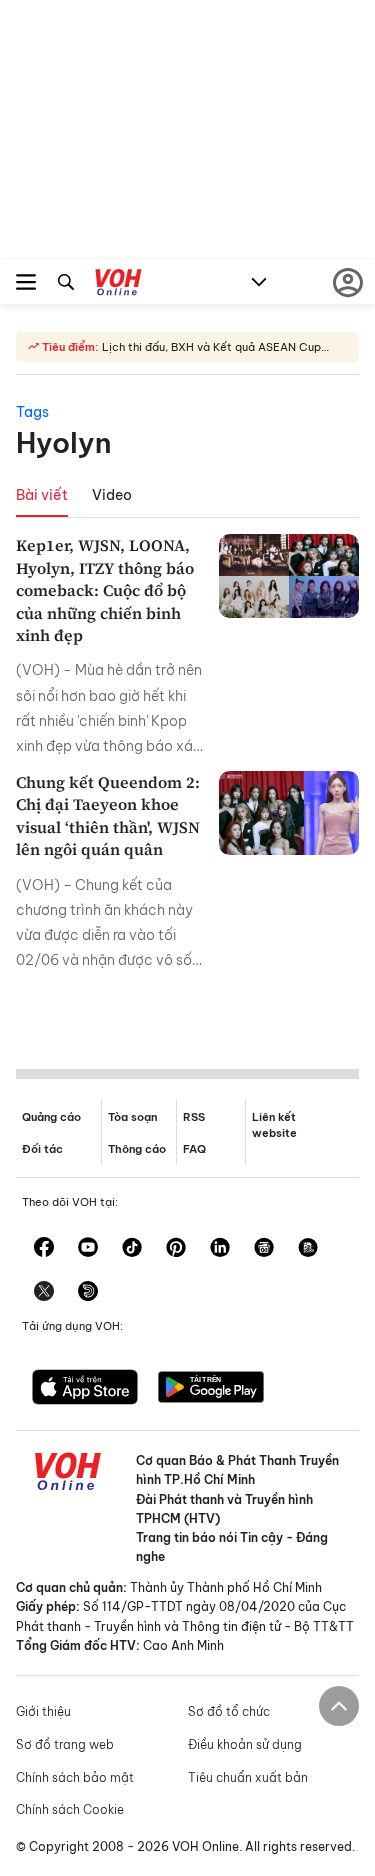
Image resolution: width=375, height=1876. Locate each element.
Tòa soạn (132, 1117)
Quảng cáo (51, 1117)
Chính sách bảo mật (75, 1777)
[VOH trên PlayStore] (211, 1389)
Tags (32, 412)
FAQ (194, 1149)
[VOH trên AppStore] (85, 1389)
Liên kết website (274, 1124)
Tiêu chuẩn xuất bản (248, 1777)
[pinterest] (176, 1249)
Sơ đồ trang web (65, 1744)
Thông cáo (137, 1149)
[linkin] (220, 1249)
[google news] (264, 1249)
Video (112, 495)
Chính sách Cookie (70, 1809)
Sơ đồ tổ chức (229, 1711)
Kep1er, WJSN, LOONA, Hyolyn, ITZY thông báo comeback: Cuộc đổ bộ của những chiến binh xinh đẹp (105, 590)
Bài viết (42, 495)
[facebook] (44, 1249)
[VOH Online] (118, 285)
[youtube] (88, 1249)
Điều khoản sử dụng (245, 1744)
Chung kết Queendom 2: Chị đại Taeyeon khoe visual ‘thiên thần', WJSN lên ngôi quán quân (108, 815)
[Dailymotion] (88, 1293)
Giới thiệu (43, 1711)
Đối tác (42, 1149)
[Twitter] (44, 1293)
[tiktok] (132, 1249)
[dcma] (308, 1249)
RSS (194, 1117)
